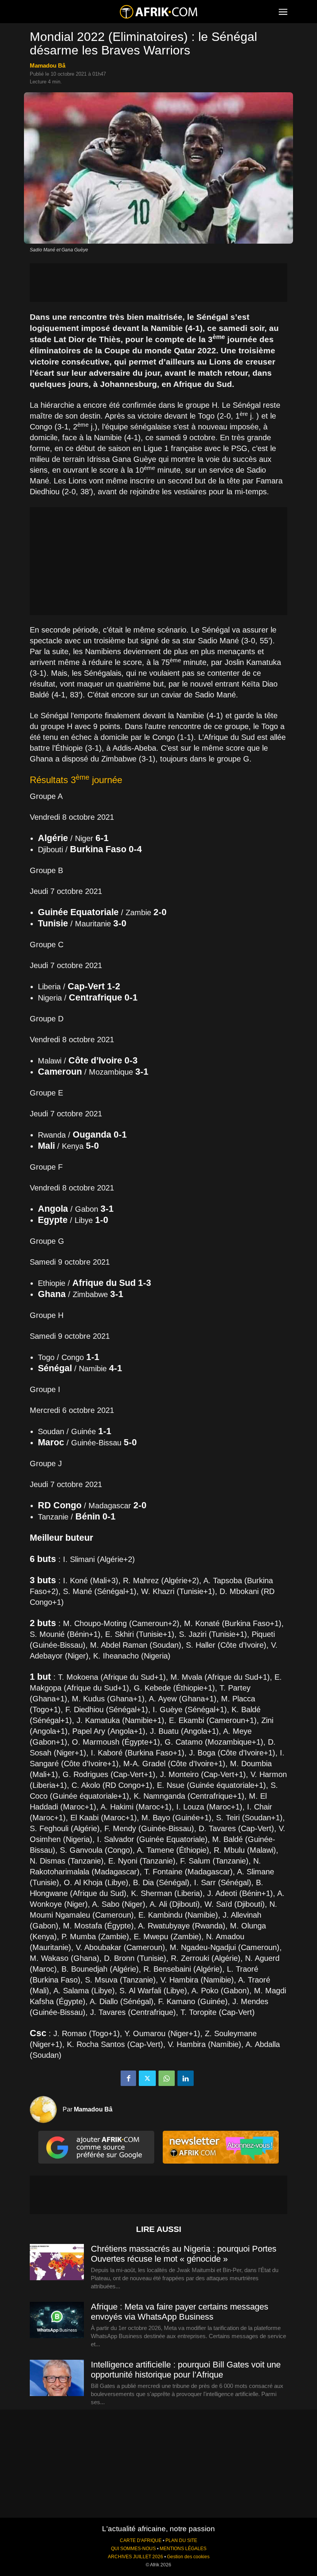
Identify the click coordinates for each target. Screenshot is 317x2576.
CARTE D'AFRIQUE (141, 2540)
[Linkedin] (186, 2078)
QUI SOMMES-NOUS (133, 2549)
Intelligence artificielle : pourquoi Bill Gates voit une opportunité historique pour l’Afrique (186, 2370)
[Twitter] (147, 2078)
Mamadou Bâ (48, 65)
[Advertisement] (158, 283)
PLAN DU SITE (181, 2540)
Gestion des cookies (188, 2557)
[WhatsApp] (167, 2078)
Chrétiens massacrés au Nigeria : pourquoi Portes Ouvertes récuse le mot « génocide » (184, 2254)
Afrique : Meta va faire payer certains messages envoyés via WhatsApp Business (180, 2312)
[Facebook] (128, 2078)
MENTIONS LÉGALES (183, 2549)
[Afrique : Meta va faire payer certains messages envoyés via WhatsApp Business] (57, 2320)
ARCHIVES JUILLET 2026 (135, 2557)
